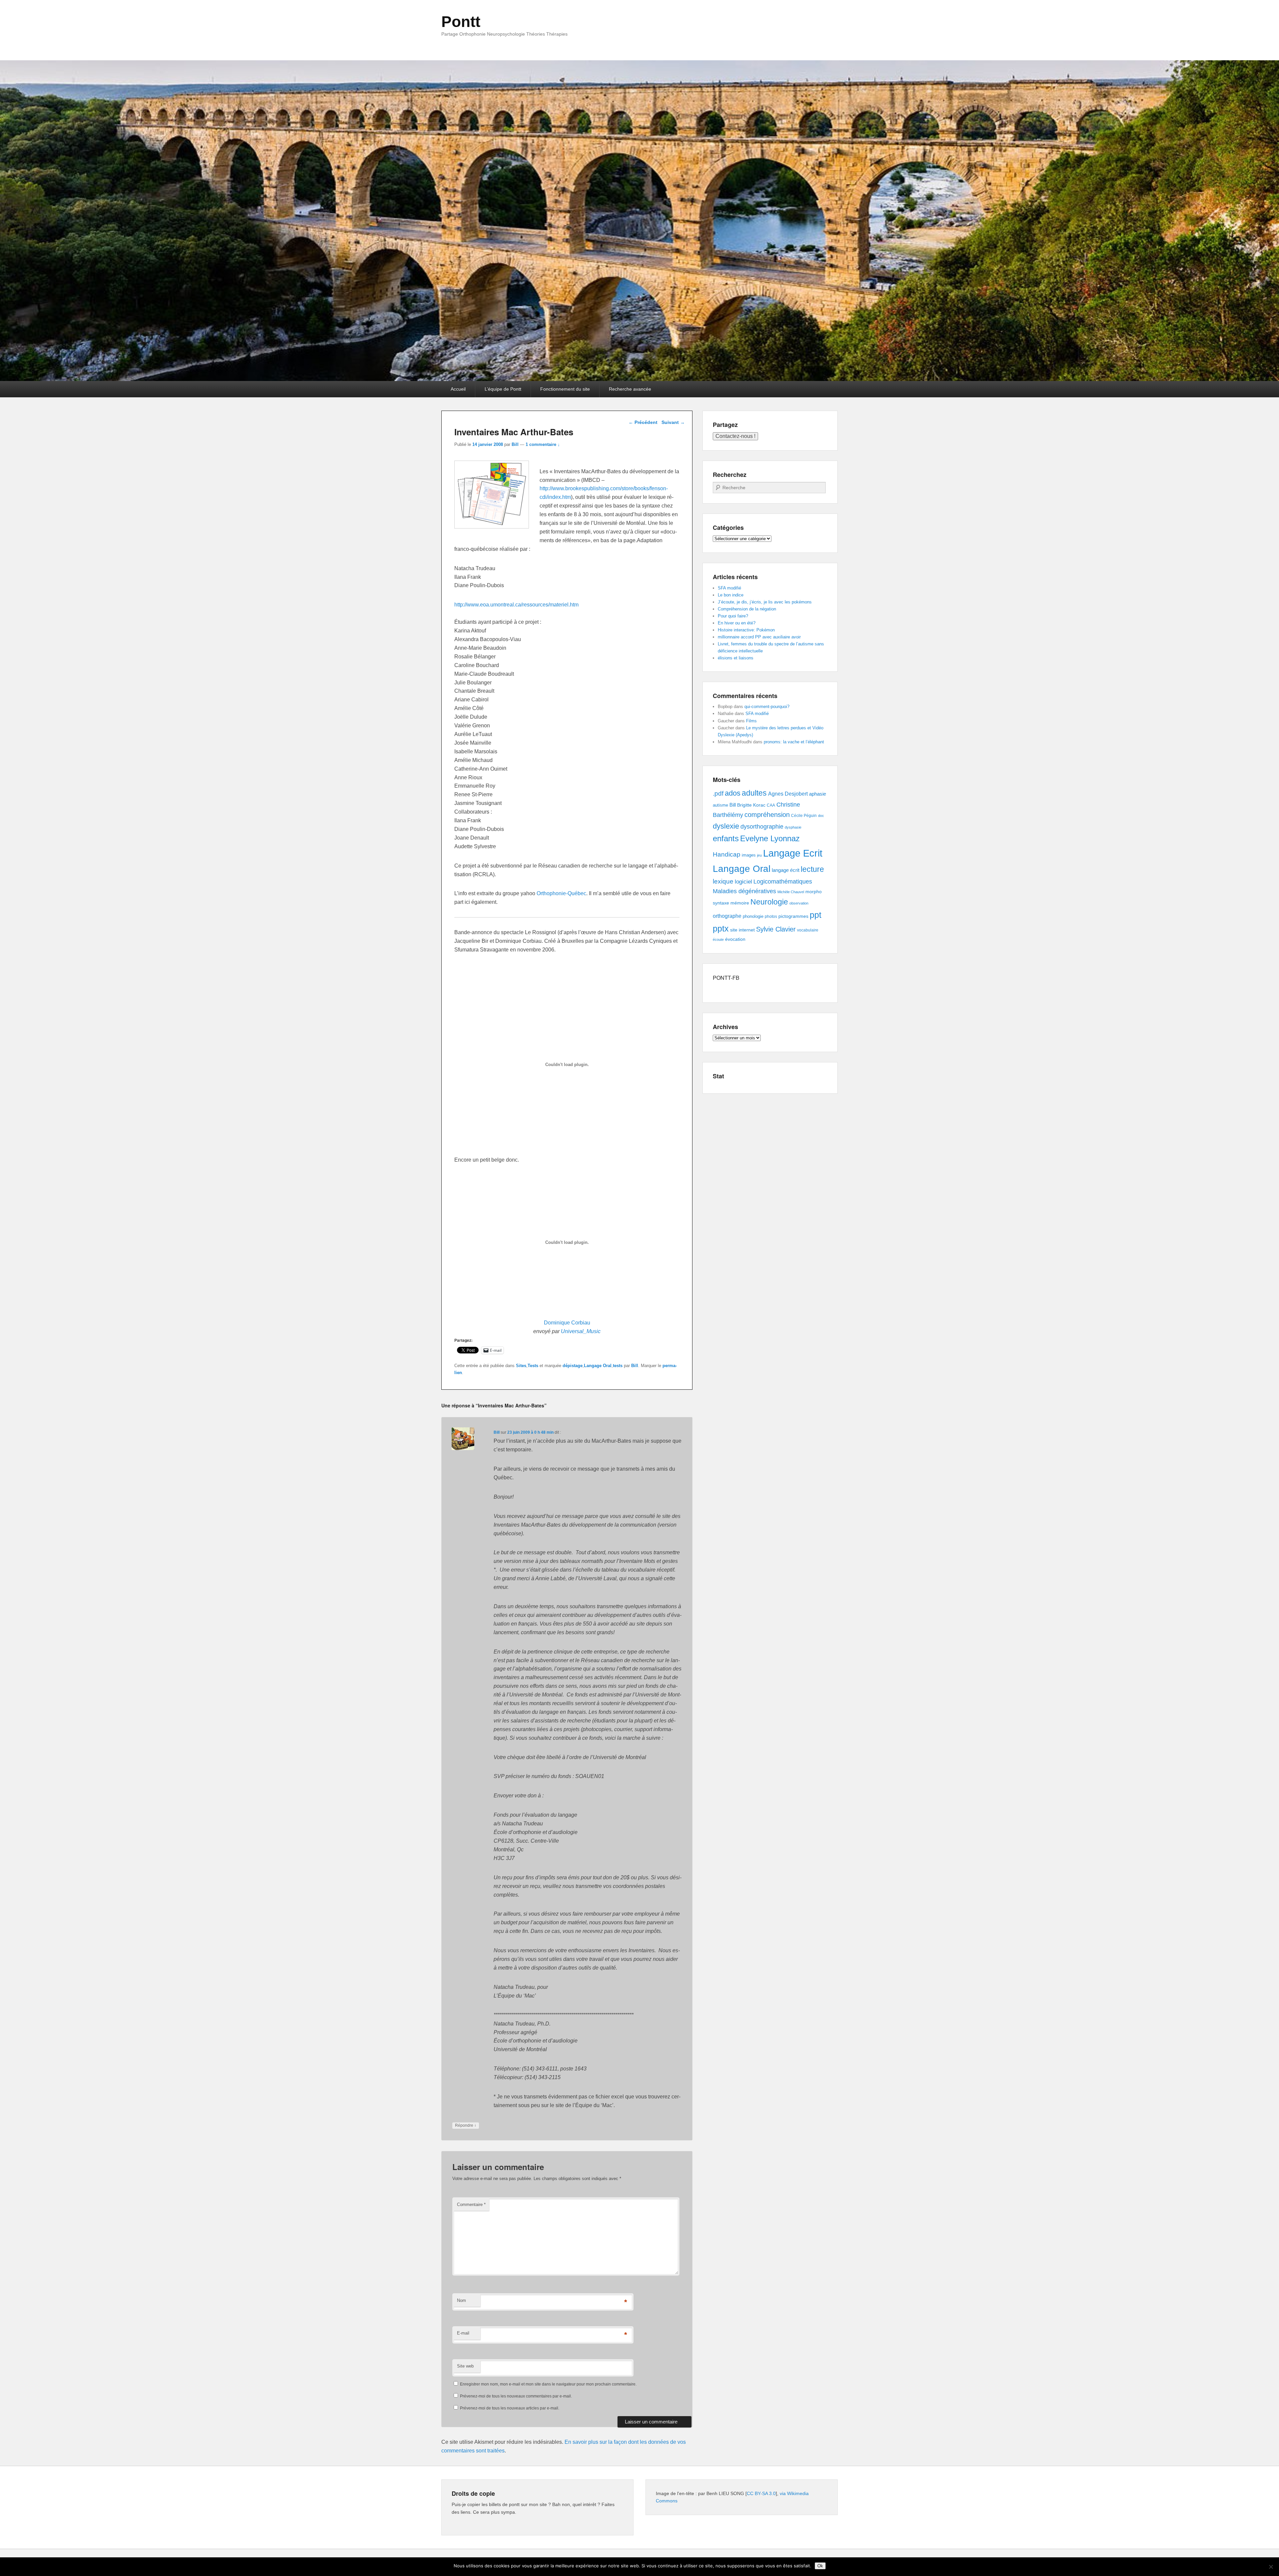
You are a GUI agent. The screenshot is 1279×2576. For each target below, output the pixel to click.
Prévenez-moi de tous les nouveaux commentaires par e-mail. (516, 2396)
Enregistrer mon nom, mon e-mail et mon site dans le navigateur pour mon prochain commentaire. (548, 2384)
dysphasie (793, 827)
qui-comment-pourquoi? (767, 707)
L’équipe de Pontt (503, 389)
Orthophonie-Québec (561, 893)
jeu (759, 855)
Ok (820, 2566)
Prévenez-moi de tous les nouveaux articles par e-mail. (510, 2408)
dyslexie (726, 826)
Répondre (466, 2125)
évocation (735, 939)
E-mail (463, 2333)
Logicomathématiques (783, 882)
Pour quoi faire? (733, 616)
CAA (771, 805)
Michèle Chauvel (791, 892)
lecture (812, 869)
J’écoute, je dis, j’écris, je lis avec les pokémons (765, 602)
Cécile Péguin (804, 816)
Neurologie (769, 902)
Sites (521, 1366)
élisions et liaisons (736, 658)
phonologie (753, 917)
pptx (721, 928)
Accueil (458, 389)
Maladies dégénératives (744, 891)
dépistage (573, 1366)
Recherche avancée (630, 389)
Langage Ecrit (793, 853)
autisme (720, 805)
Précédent (643, 422)
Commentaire (471, 2205)
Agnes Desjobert (788, 794)
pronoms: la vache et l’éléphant (794, 742)
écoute (718, 939)
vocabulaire (808, 930)
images (749, 855)
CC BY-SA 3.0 (761, 2493)
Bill (515, 444)
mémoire (740, 903)
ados (733, 793)
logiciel (743, 882)
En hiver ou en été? (737, 623)
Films (751, 721)
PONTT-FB (726, 978)
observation (799, 903)
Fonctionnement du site (565, 389)
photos (771, 917)
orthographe (727, 916)
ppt (816, 915)
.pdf (718, 793)
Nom (461, 2300)
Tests (533, 1366)
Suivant (673, 422)
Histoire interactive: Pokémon (746, 630)
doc (821, 816)
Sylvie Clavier (776, 929)
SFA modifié (729, 588)
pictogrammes (793, 916)
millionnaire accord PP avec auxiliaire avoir (759, 637)
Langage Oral (598, 1366)
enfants (726, 838)
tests (618, 1366)
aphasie (818, 794)
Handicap (727, 854)
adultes (754, 793)
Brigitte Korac (751, 805)
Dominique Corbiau (567, 1323)
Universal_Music (581, 1331)
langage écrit (786, 870)
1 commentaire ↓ (543, 444)
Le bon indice (731, 595)
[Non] (1271, 2567)
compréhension (767, 815)
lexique (723, 881)
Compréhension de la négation (747, 609)
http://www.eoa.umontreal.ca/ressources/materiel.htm (516, 605)
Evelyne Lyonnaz (770, 838)
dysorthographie (762, 827)
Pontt (461, 22)
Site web (465, 2366)
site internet (742, 930)
